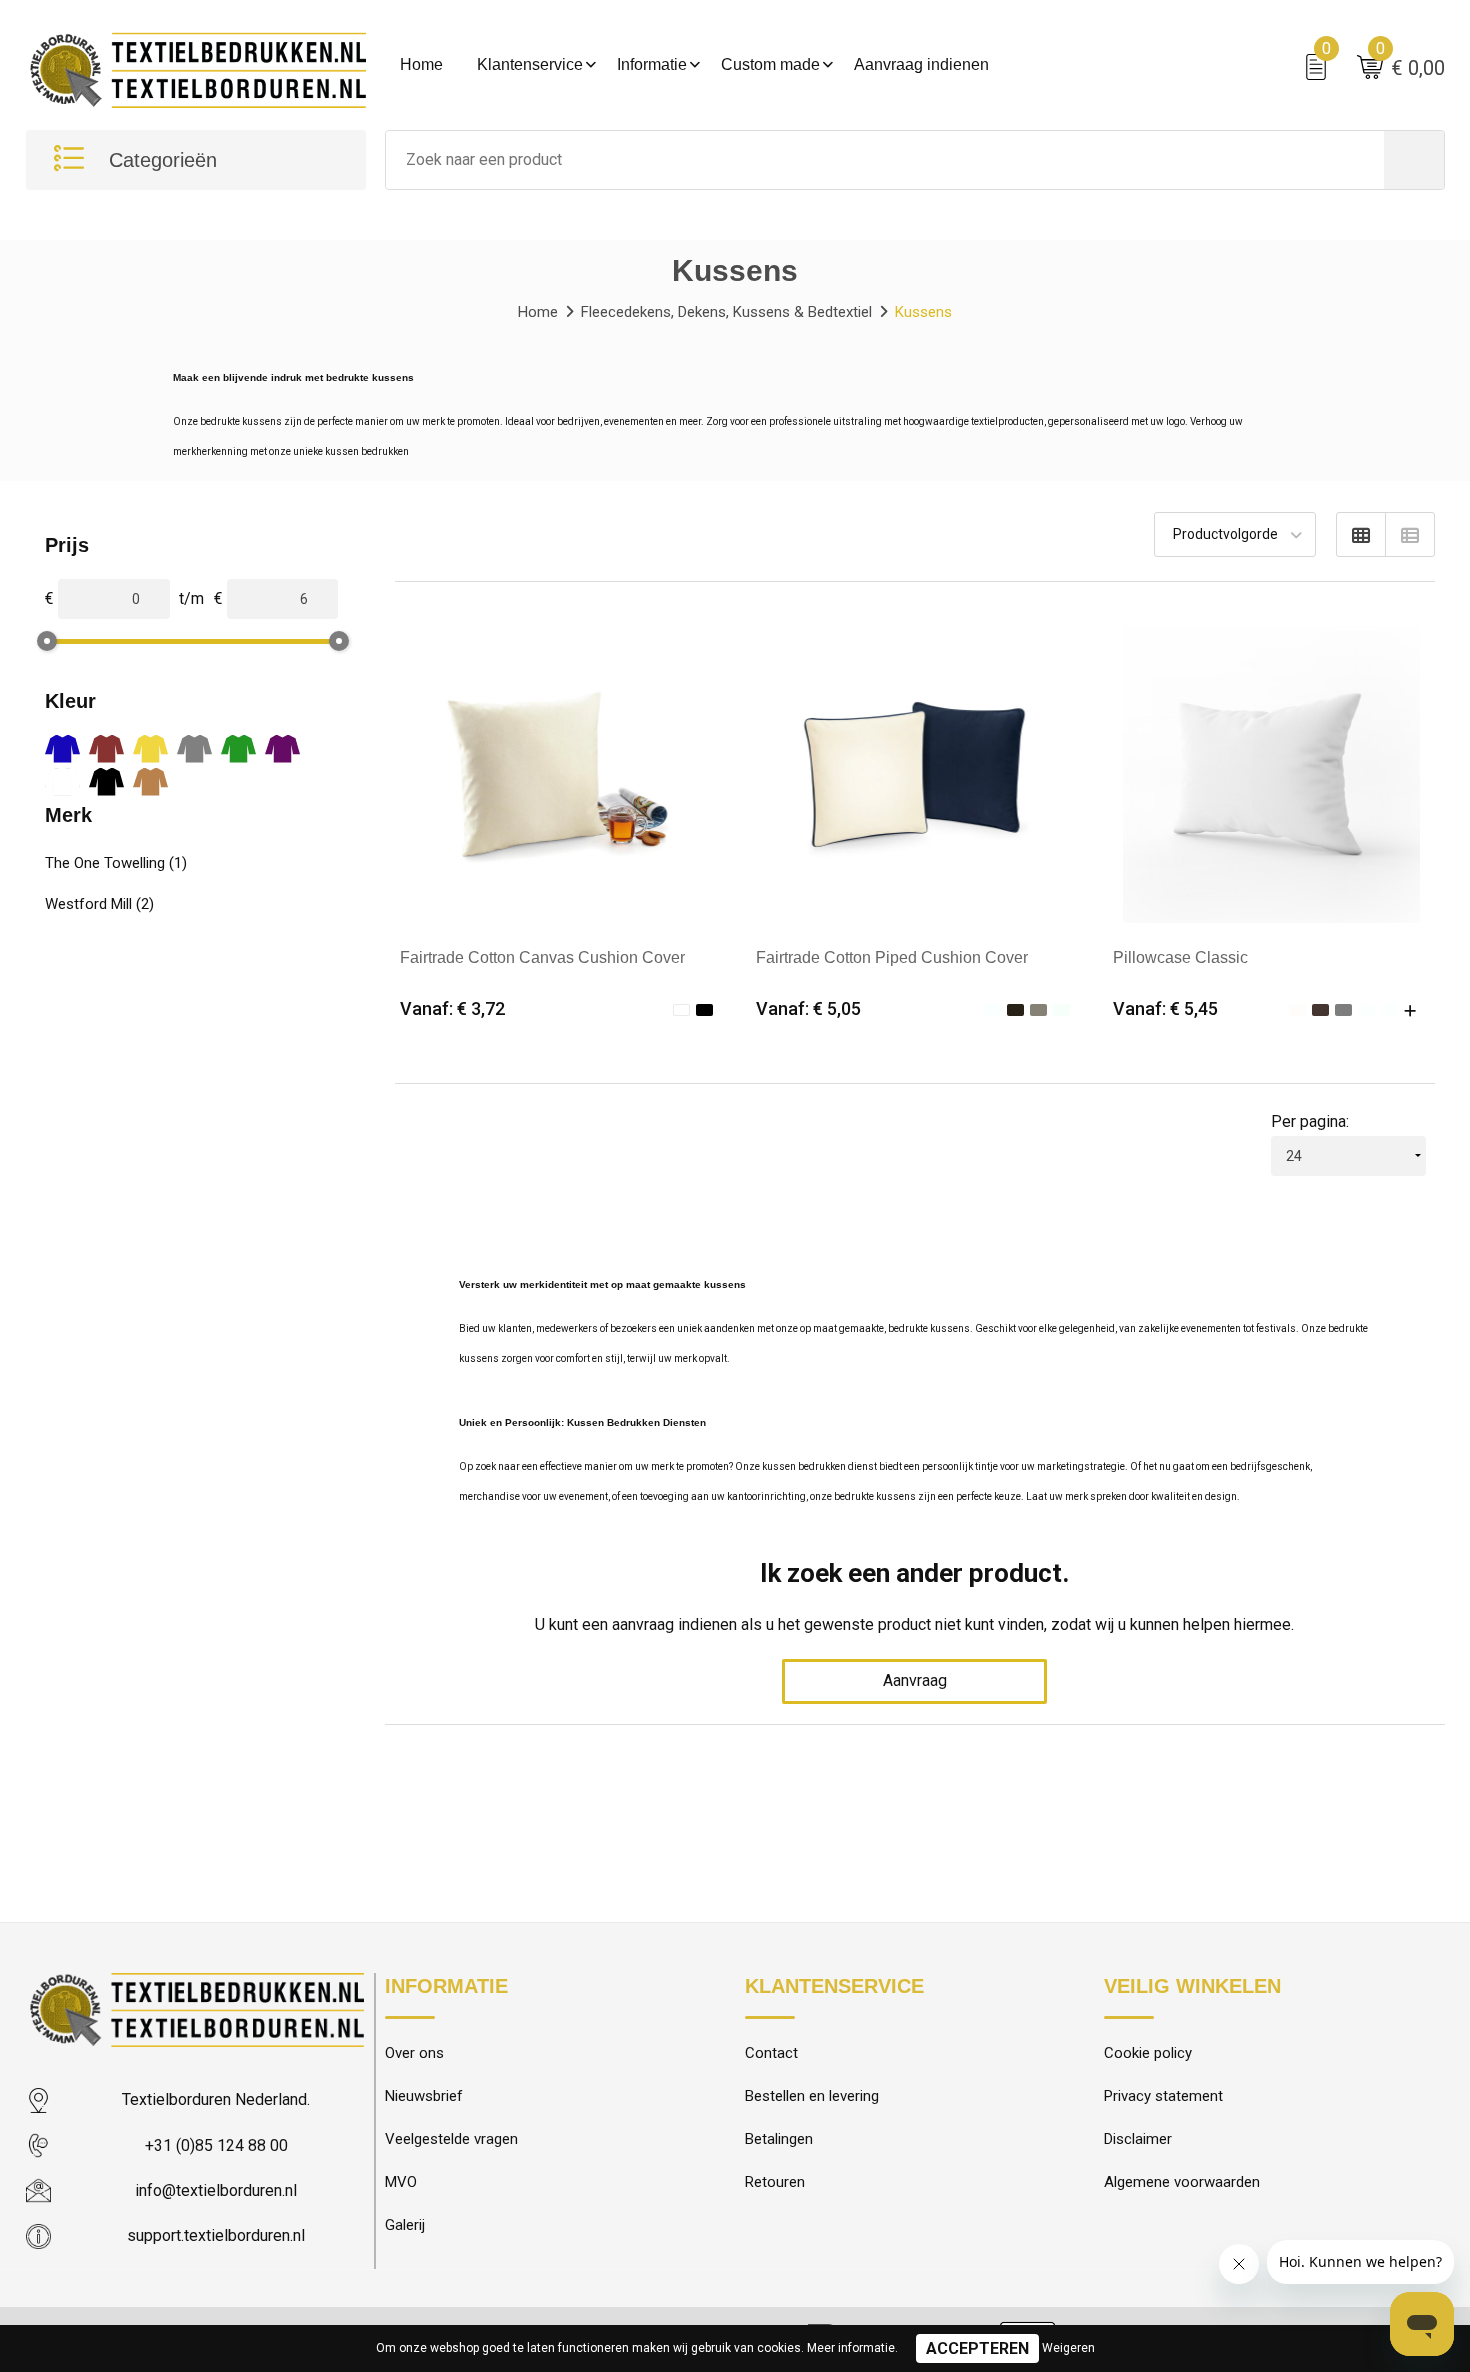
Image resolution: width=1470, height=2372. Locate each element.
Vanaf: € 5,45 (1165, 1008)
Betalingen (779, 2139)
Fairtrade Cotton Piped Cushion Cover (892, 957)
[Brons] (150, 782)
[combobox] (885, 160)
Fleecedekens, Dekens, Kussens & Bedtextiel (726, 312)
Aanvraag (915, 1680)
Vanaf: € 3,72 (452, 1008)
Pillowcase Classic (1180, 957)
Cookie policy (1148, 2053)
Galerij (405, 2225)
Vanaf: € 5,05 (808, 1008)
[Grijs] (194, 749)
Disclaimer (1138, 2139)
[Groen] (238, 749)
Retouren (775, 2182)
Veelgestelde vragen (451, 2139)
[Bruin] (106, 749)
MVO (401, 2182)
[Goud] (150, 749)
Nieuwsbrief (424, 2096)
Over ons (414, 2053)
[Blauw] (62, 749)
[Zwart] (106, 782)
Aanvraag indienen (921, 64)
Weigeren (1068, 2348)
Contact (771, 2053)
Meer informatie (851, 2348)
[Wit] (62, 782)
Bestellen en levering (812, 2096)
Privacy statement (1163, 2096)
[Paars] (282, 749)
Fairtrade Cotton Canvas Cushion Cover (542, 957)
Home (421, 64)
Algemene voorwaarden (1182, 2182)
